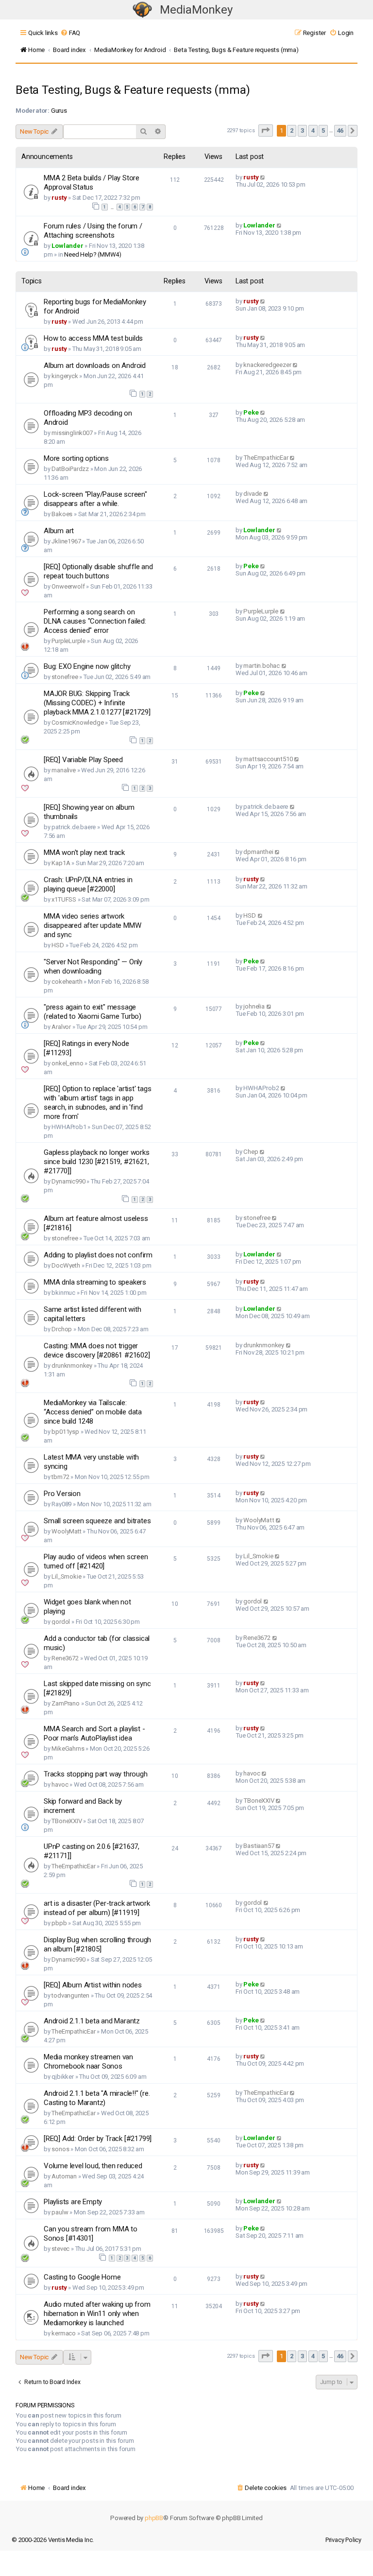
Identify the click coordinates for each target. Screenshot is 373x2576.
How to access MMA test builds (93, 338)
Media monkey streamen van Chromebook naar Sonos (88, 2062)
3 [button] (302, 131)
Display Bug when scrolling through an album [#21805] (97, 1944)
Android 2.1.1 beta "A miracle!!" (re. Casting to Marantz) (97, 2098)
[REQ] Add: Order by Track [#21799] (98, 2139)
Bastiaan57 (259, 1846)
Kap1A (61, 863)
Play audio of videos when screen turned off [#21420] (96, 1561)
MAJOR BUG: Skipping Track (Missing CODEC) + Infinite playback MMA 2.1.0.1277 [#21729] (97, 703)
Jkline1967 (66, 541)
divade (253, 494)
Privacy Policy (343, 2540)
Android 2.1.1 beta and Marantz (92, 2021)
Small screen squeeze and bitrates (97, 1521)
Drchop (62, 1329)
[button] (266, 131)
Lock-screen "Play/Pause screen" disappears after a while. (95, 499)
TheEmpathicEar (266, 458)
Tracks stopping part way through (96, 1774)
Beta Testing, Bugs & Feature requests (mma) (133, 90)
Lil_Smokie (66, 1576)
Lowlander (67, 246)
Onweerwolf (68, 586)
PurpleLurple (68, 641)
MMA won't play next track (84, 853)
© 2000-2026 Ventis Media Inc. (53, 2540)
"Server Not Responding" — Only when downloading (93, 966)
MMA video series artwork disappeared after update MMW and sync (92, 925)
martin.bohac (262, 666)
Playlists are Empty (73, 2202)
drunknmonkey (72, 1366)
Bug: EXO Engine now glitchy (87, 666)
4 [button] (313, 131)
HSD (58, 945)
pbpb (59, 1923)
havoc (60, 1784)
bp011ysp (65, 1432)
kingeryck (65, 376)
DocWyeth (66, 1265)
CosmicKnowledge (77, 722)
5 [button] (323, 131)
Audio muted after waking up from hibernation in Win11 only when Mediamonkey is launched (97, 2314)
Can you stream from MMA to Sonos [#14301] (91, 2234)
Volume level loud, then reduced (93, 2166)
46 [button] (340, 131)
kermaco (64, 2333)
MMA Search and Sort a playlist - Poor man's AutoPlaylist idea (94, 1733)
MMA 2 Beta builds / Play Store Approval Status (92, 183)
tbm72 (60, 1477)
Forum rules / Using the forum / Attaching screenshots (93, 231)
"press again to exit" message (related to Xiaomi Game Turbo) (93, 1012)
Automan (64, 2176)
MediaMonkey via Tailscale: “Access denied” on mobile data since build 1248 (93, 1412)
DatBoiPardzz (70, 469)
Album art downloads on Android (95, 366)
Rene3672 (65, 1658)
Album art (59, 531)
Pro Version (62, 1494)
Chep (251, 1152)
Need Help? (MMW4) (93, 254)
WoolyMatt (66, 1531)
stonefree (65, 677)
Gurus (59, 111)
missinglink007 (72, 433)
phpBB (154, 2518)
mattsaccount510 (268, 759)
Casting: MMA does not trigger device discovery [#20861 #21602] (97, 1350)
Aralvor (61, 1027)
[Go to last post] (263, 177)
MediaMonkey (196, 10)
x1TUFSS (64, 899)
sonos (60, 2149)
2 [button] (292, 131)
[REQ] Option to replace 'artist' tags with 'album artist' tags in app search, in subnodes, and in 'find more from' (98, 1103)
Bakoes (62, 514)
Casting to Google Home (82, 2277)
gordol (61, 1622)
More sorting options (76, 458)
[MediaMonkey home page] (142, 10)
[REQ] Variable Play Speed (83, 760)
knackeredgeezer (267, 365)
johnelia (254, 1006)
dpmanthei (258, 852)
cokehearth (67, 982)
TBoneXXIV (67, 1821)
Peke (251, 412)
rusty (59, 198)
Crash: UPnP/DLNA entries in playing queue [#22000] (88, 884)
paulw (60, 2212)
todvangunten (70, 1995)
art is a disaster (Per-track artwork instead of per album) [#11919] (97, 1908)
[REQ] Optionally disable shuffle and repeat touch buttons (98, 571)
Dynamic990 (68, 1181)
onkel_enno (67, 1063)
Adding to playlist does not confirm (98, 1255)
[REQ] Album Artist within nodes (93, 1985)
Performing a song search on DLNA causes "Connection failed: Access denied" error (95, 621)
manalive (63, 770)
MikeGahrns (68, 1749)
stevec (60, 2249)
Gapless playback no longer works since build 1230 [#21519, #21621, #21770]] (97, 1162)
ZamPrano (65, 1703)
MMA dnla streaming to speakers (95, 1282)
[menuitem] (70, 33)
